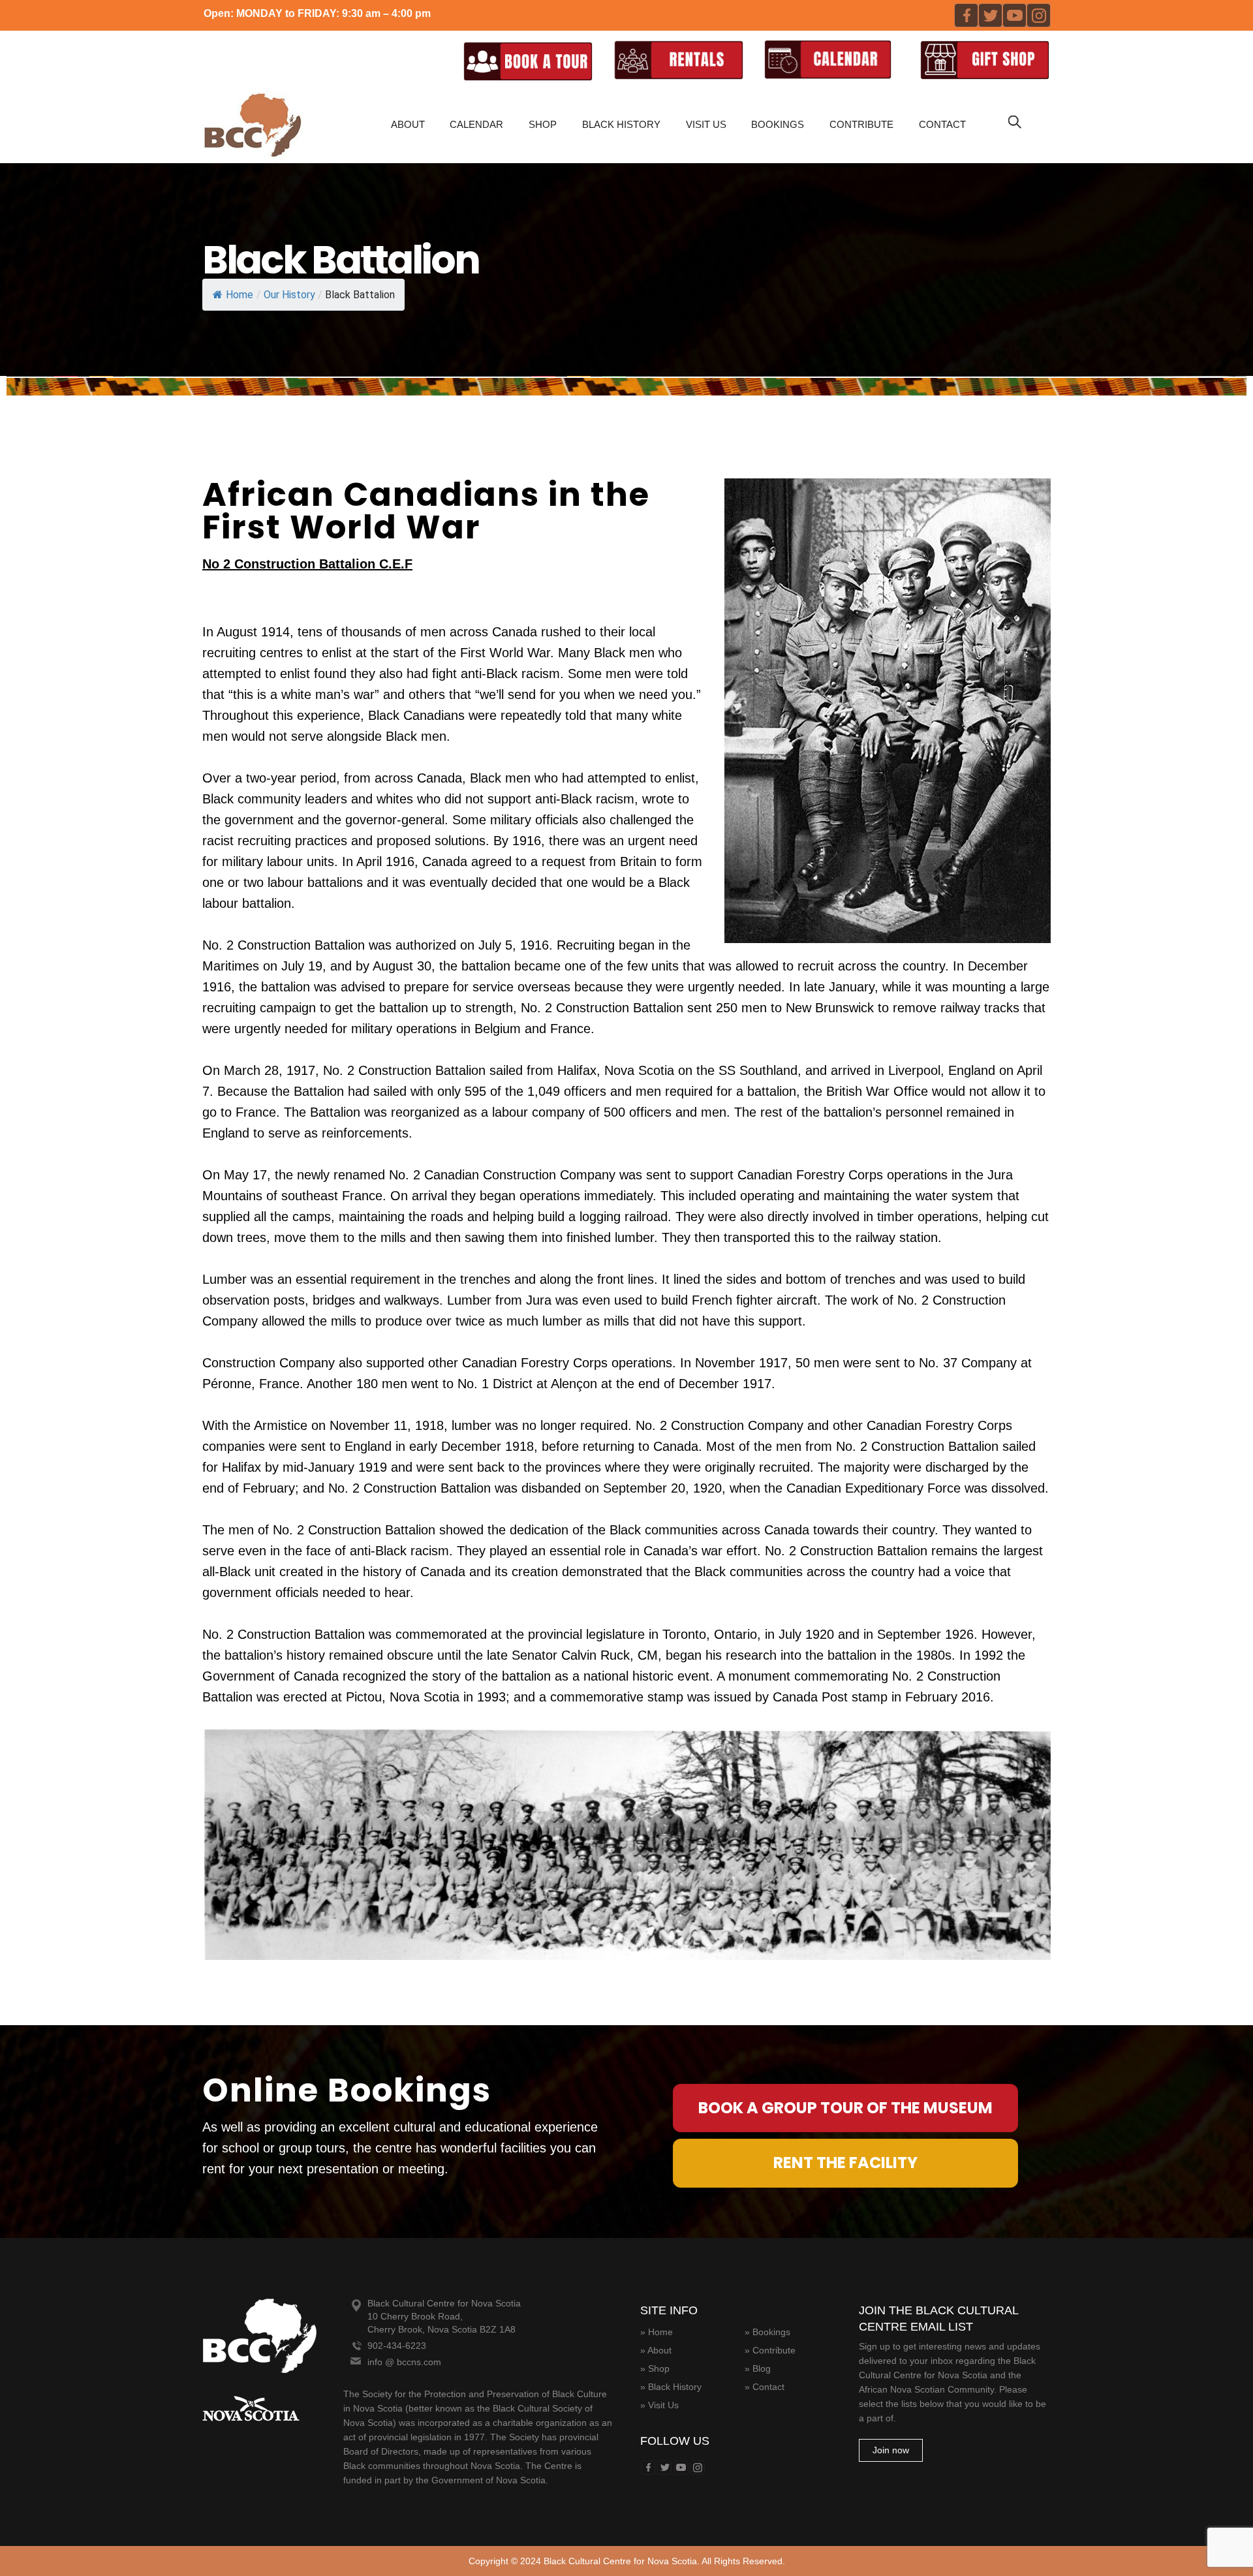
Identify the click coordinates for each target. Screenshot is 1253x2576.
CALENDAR (476, 124)
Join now (891, 2450)
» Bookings (767, 2332)
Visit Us (706, 124)
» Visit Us (659, 2405)
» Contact (765, 2387)
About (408, 124)
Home (240, 295)
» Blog (758, 2368)
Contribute (861, 124)
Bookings (778, 124)
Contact (942, 124)
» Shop (655, 2368)
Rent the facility (845, 2163)
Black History (621, 124)
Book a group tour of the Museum (845, 2108)
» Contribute (770, 2350)
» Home (657, 2332)
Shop (543, 124)
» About (656, 2350)
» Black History (671, 2387)
